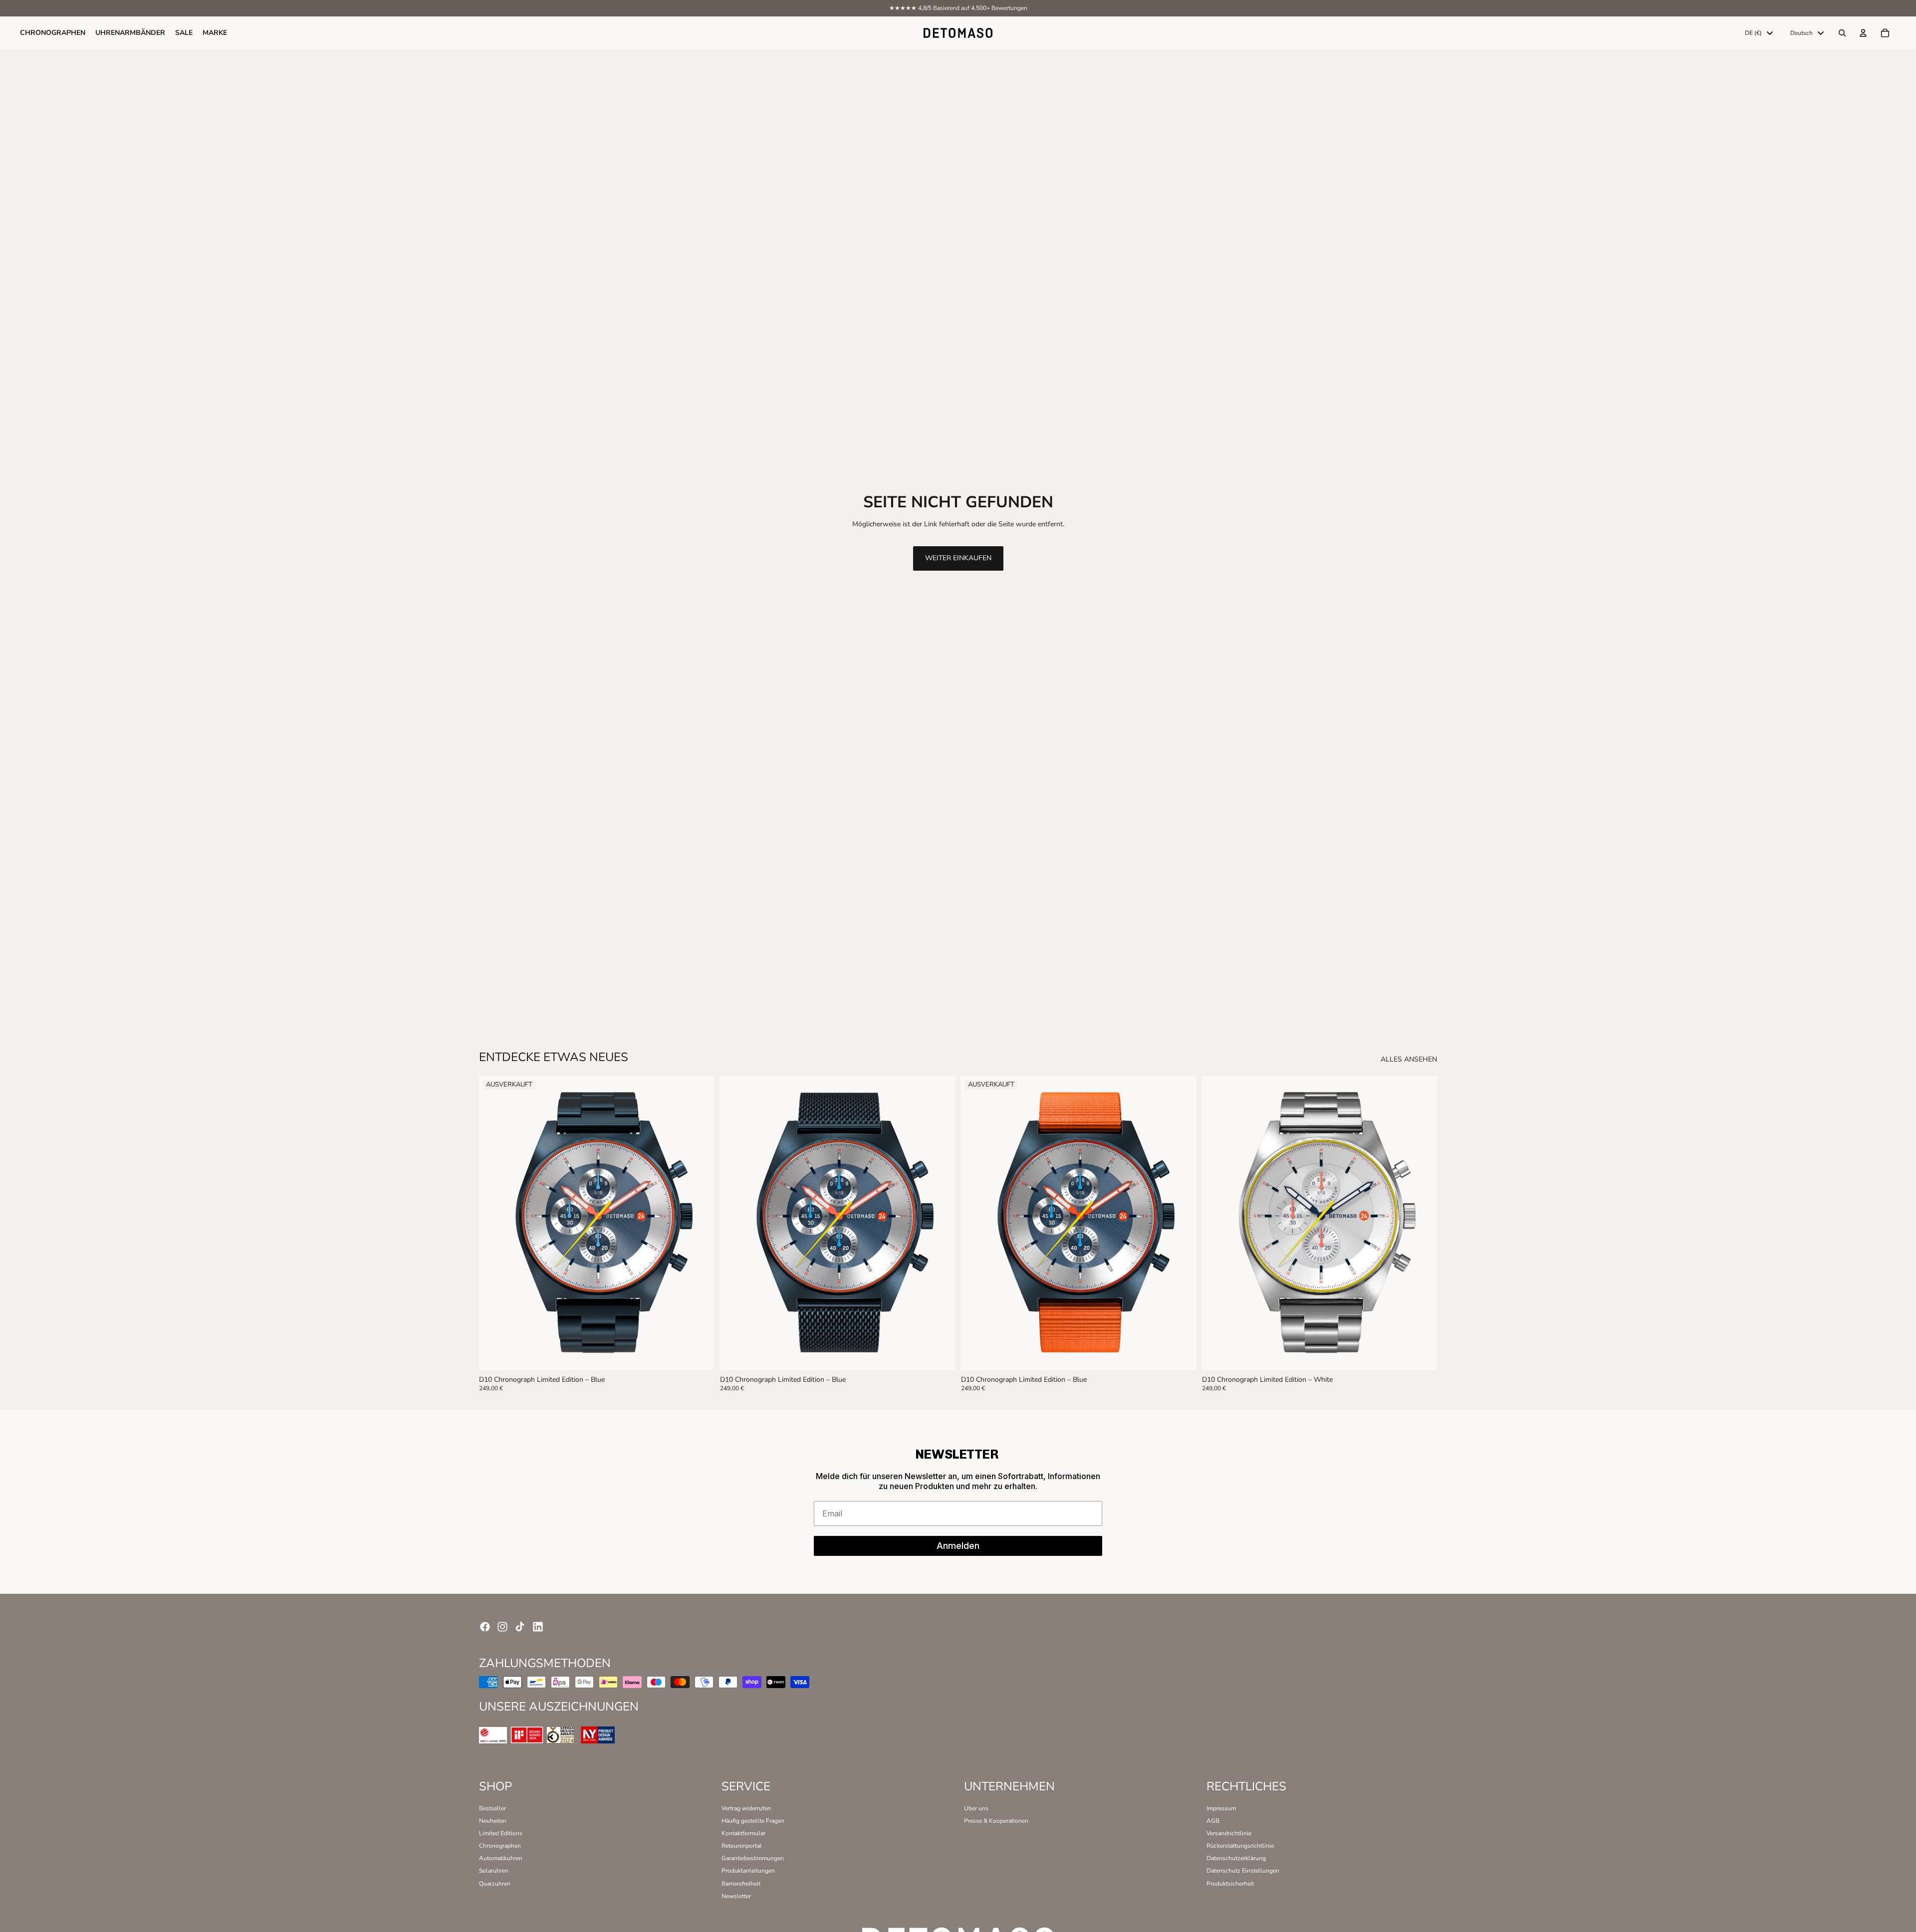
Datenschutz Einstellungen (1243, 1871)
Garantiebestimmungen (753, 1858)
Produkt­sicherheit (1230, 1884)
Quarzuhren (495, 1884)
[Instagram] (502, 1627)
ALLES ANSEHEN (1409, 1060)
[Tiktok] (520, 1627)
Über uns (976, 1808)
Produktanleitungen (748, 1871)
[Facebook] (485, 1627)
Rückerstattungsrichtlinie (1240, 1846)
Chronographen (500, 1846)
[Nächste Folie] (699, 1223)
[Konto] (1863, 33)
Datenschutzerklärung (1236, 1858)
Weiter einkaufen (958, 558)
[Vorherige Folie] (494, 1223)
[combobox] (1759, 33)
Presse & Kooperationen (996, 1821)
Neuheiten (493, 1821)
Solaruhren (494, 1871)
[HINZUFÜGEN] (941, 1354)
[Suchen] (1842, 33)
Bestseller (492, 1808)
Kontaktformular (743, 1833)
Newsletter (736, 1896)
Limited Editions (501, 1833)
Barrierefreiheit (741, 1884)
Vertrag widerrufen (746, 1808)
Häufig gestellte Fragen (753, 1821)
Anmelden (958, 1546)
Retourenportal (742, 1846)
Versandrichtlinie (1229, 1833)
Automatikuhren (501, 1858)
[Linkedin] (538, 1627)
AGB (1213, 1821)
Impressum (1221, 1808)
